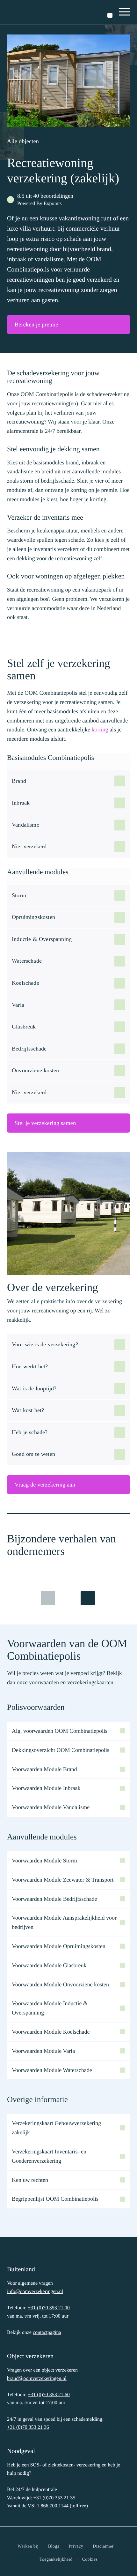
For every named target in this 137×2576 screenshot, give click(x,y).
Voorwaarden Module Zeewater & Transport (63, 1880)
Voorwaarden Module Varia (43, 2051)
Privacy (76, 2546)
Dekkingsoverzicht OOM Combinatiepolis (61, 1750)
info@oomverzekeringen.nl (35, 2292)
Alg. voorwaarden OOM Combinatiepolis (60, 1731)
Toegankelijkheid (56, 2560)
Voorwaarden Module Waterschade (52, 2070)
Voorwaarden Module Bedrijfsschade (54, 1899)
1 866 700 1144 (52, 2506)
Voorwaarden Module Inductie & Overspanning (50, 2008)
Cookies (90, 2560)
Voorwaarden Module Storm (44, 1861)
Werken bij (28, 2546)
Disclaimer (103, 2546)
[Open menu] (125, 12)
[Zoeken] (110, 15)
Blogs (54, 2546)
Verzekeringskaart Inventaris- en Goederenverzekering (49, 2156)
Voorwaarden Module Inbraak (46, 1788)
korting (100, 730)
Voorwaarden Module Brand (44, 1769)
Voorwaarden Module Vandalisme (51, 1807)
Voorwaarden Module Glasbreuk (49, 1965)
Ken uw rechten (30, 2180)
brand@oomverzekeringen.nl (37, 2378)
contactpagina (47, 2332)
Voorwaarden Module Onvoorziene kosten (60, 1984)
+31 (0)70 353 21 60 (49, 2395)
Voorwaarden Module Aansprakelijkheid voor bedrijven (64, 1922)
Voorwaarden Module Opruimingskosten (59, 1946)
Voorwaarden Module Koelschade (51, 2032)
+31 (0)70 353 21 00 (49, 2308)
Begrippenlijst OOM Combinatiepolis (55, 2199)
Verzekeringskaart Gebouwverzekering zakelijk (56, 2128)
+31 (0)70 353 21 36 (28, 2427)
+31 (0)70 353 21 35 (54, 2498)
